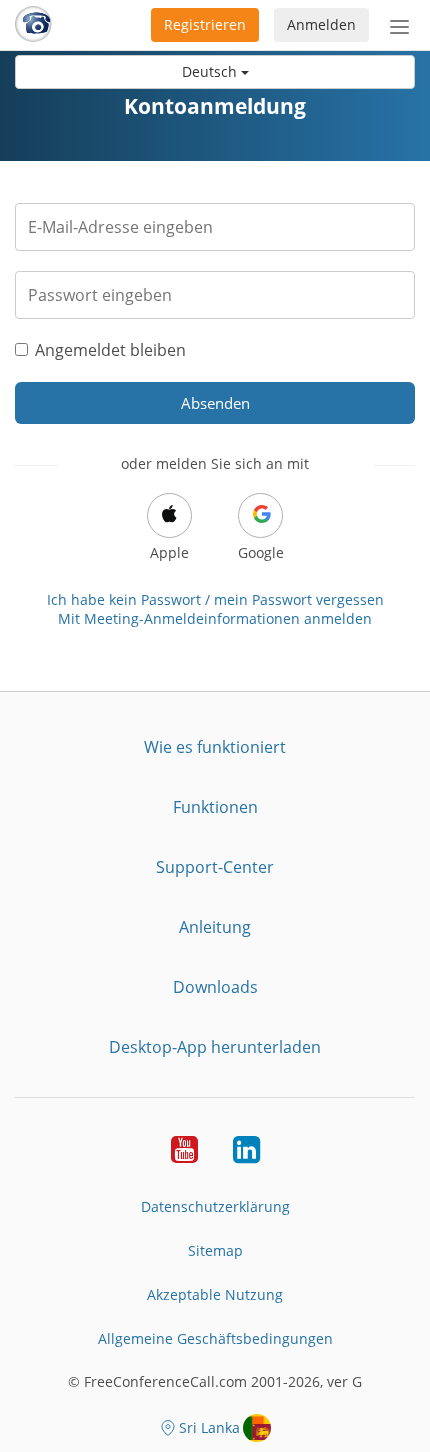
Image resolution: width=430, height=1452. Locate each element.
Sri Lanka (209, 1427)
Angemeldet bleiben (110, 350)
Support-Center (215, 867)
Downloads (215, 987)
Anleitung (215, 927)
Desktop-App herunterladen (215, 1047)
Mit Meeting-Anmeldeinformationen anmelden (215, 618)
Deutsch (211, 71)
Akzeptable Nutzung (215, 1294)
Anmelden (321, 24)
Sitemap (215, 1250)
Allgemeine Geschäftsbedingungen (215, 1338)
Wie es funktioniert (215, 747)
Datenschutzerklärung (215, 1206)
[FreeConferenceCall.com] (33, 25)
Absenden (215, 403)
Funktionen (215, 807)
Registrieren (205, 24)
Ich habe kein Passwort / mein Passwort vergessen (215, 599)
